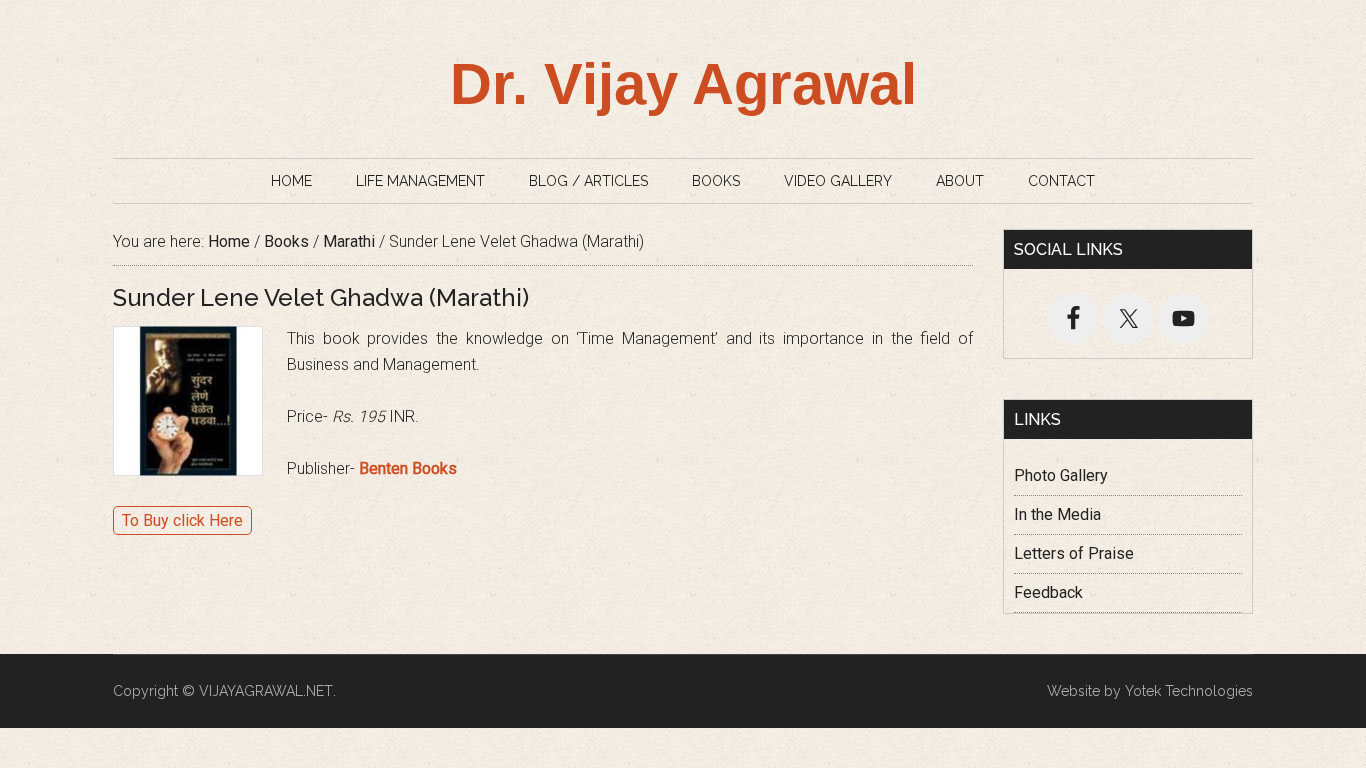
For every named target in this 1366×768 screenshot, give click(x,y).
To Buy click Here (182, 520)
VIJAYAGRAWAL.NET (266, 691)
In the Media (1057, 514)
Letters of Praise (1074, 553)
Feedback (1048, 592)
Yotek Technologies (1189, 691)
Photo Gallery (1061, 475)
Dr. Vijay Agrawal (683, 83)
